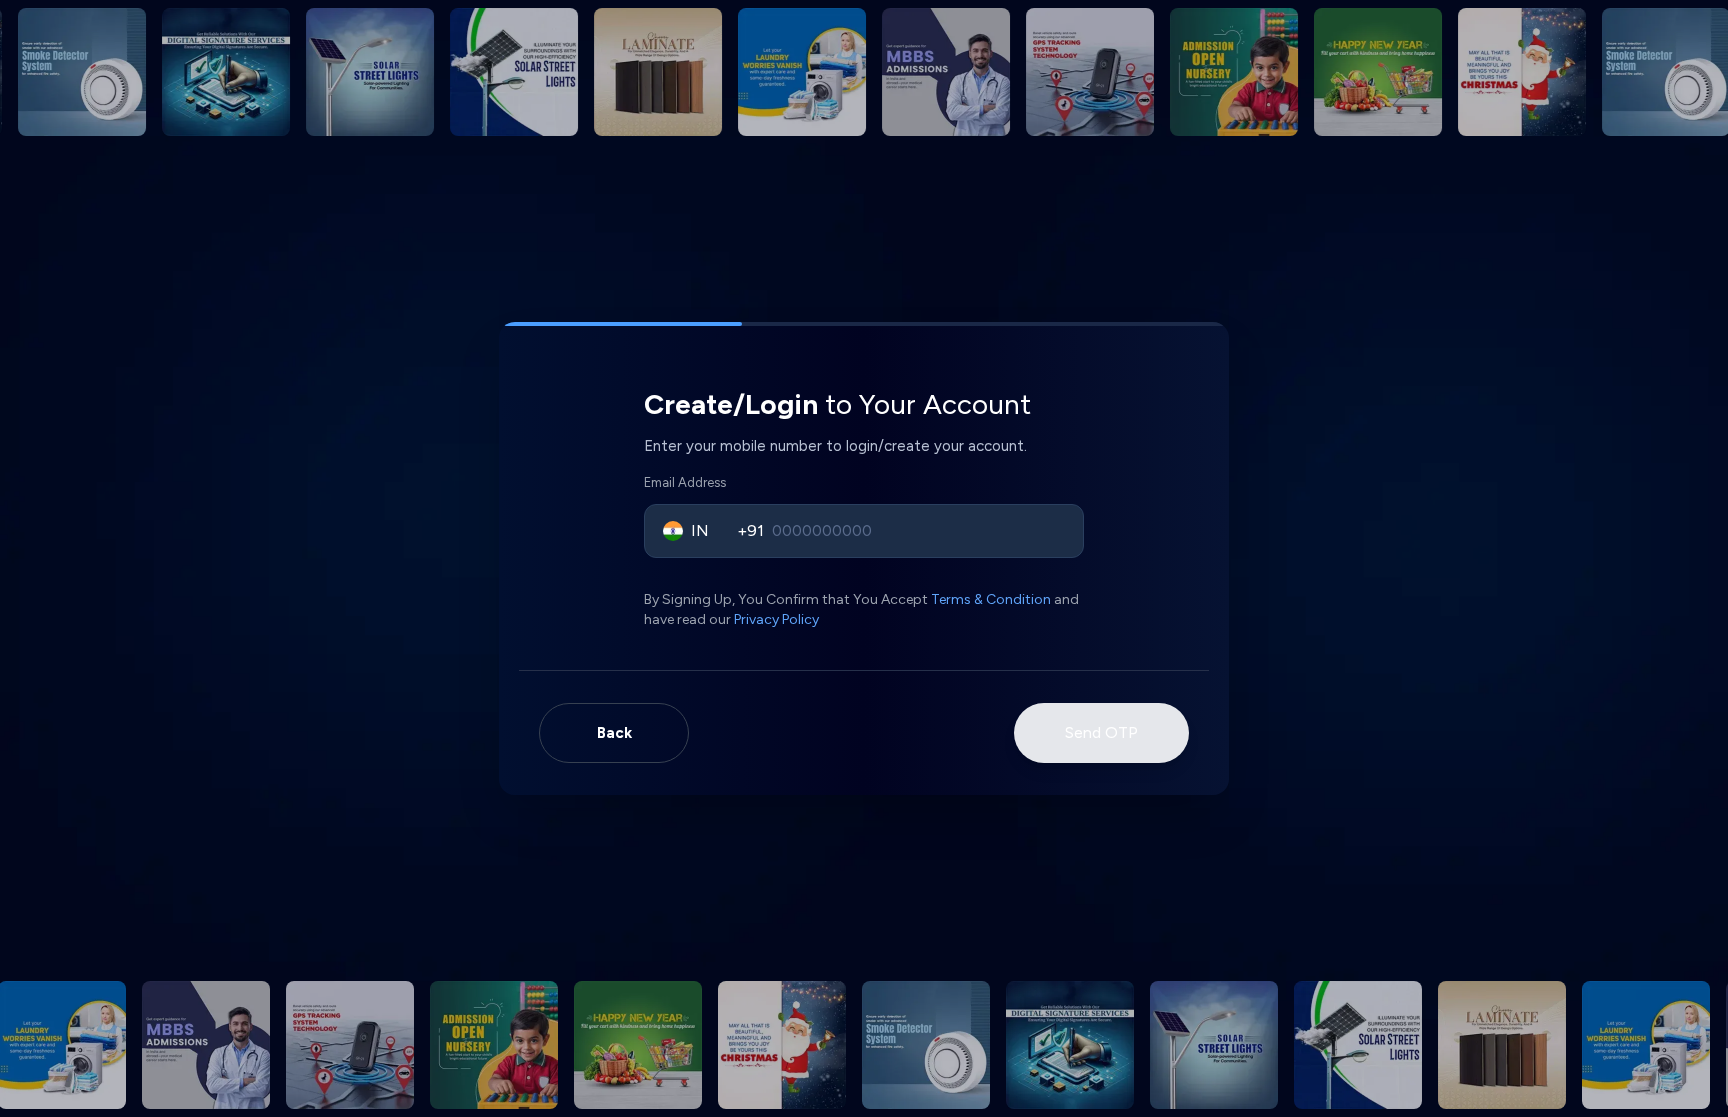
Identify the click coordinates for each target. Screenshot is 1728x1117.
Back (614, 733)
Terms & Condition (991, 599)
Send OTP (1101, 732)
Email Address (685, 482)
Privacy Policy (776, 619)
